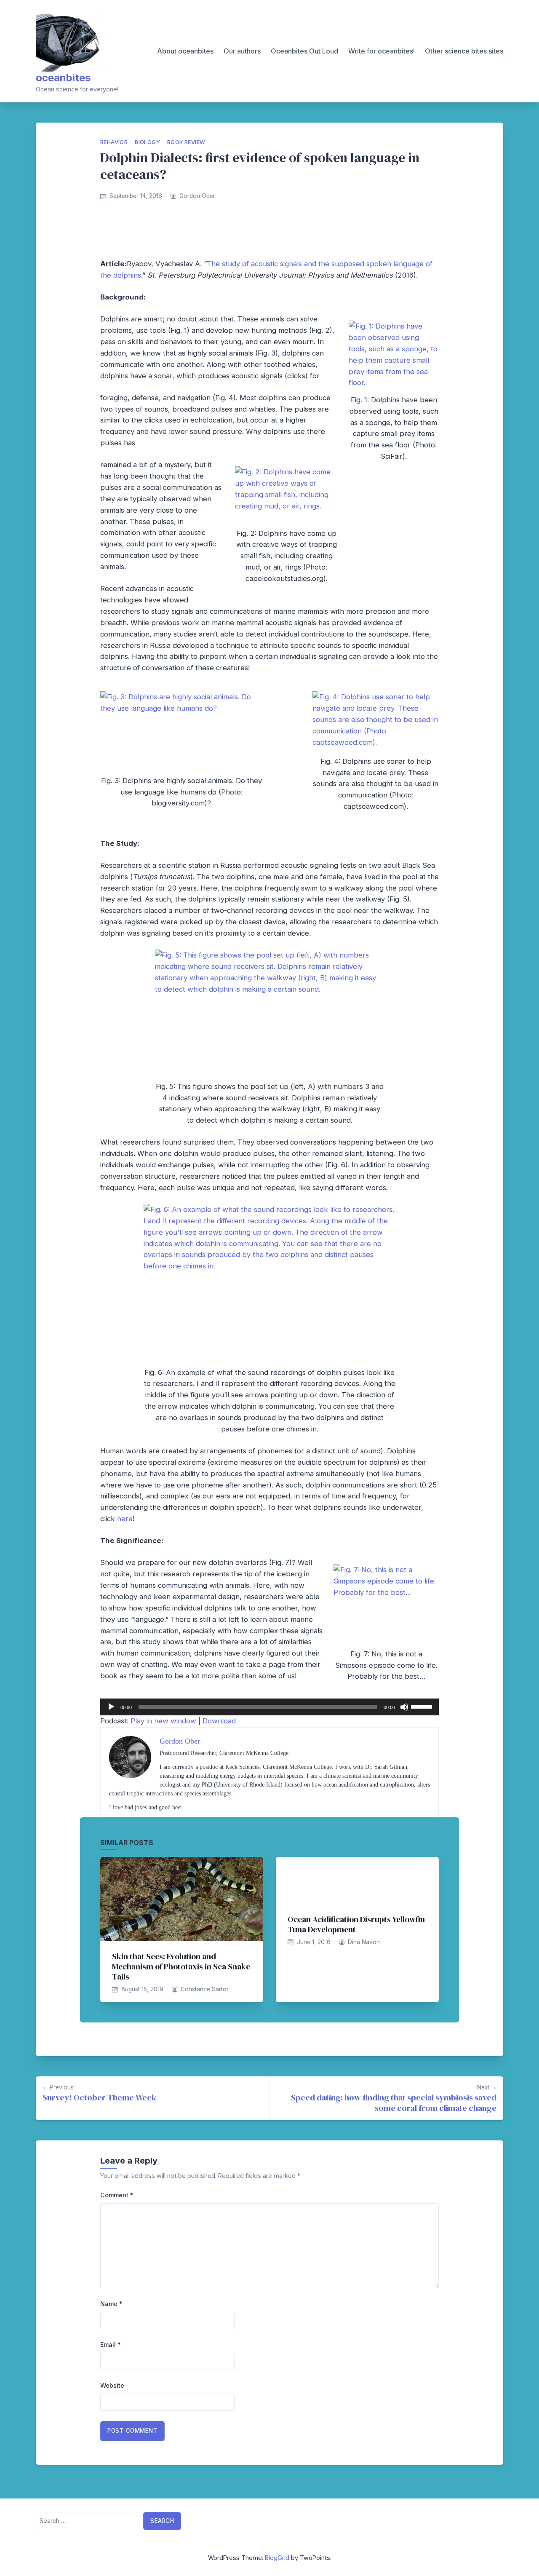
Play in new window (163, 1721)
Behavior (114, 142)
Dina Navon (364, 1942)
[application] (269, 1707)
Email (111, 2345)
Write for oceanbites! (382, 51)
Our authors (242, 51)
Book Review (186, 142)
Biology (147, 142)
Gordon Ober (197, 196)
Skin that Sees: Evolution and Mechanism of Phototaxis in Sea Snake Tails (181, 1966)
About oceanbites (185, 51)
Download (219, 1721)
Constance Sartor (205, 1989)
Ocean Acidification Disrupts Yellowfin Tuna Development (356, 1924)
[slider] (423, 1706)
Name (111, 2304)
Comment (117, 2195)
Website (112, 2385)
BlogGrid (277, 2558)
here (125, 1519)
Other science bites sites (464, 51)
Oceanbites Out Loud (304, 51)
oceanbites (63, 78)
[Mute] (404, 1707)
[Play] (111, 1707)
